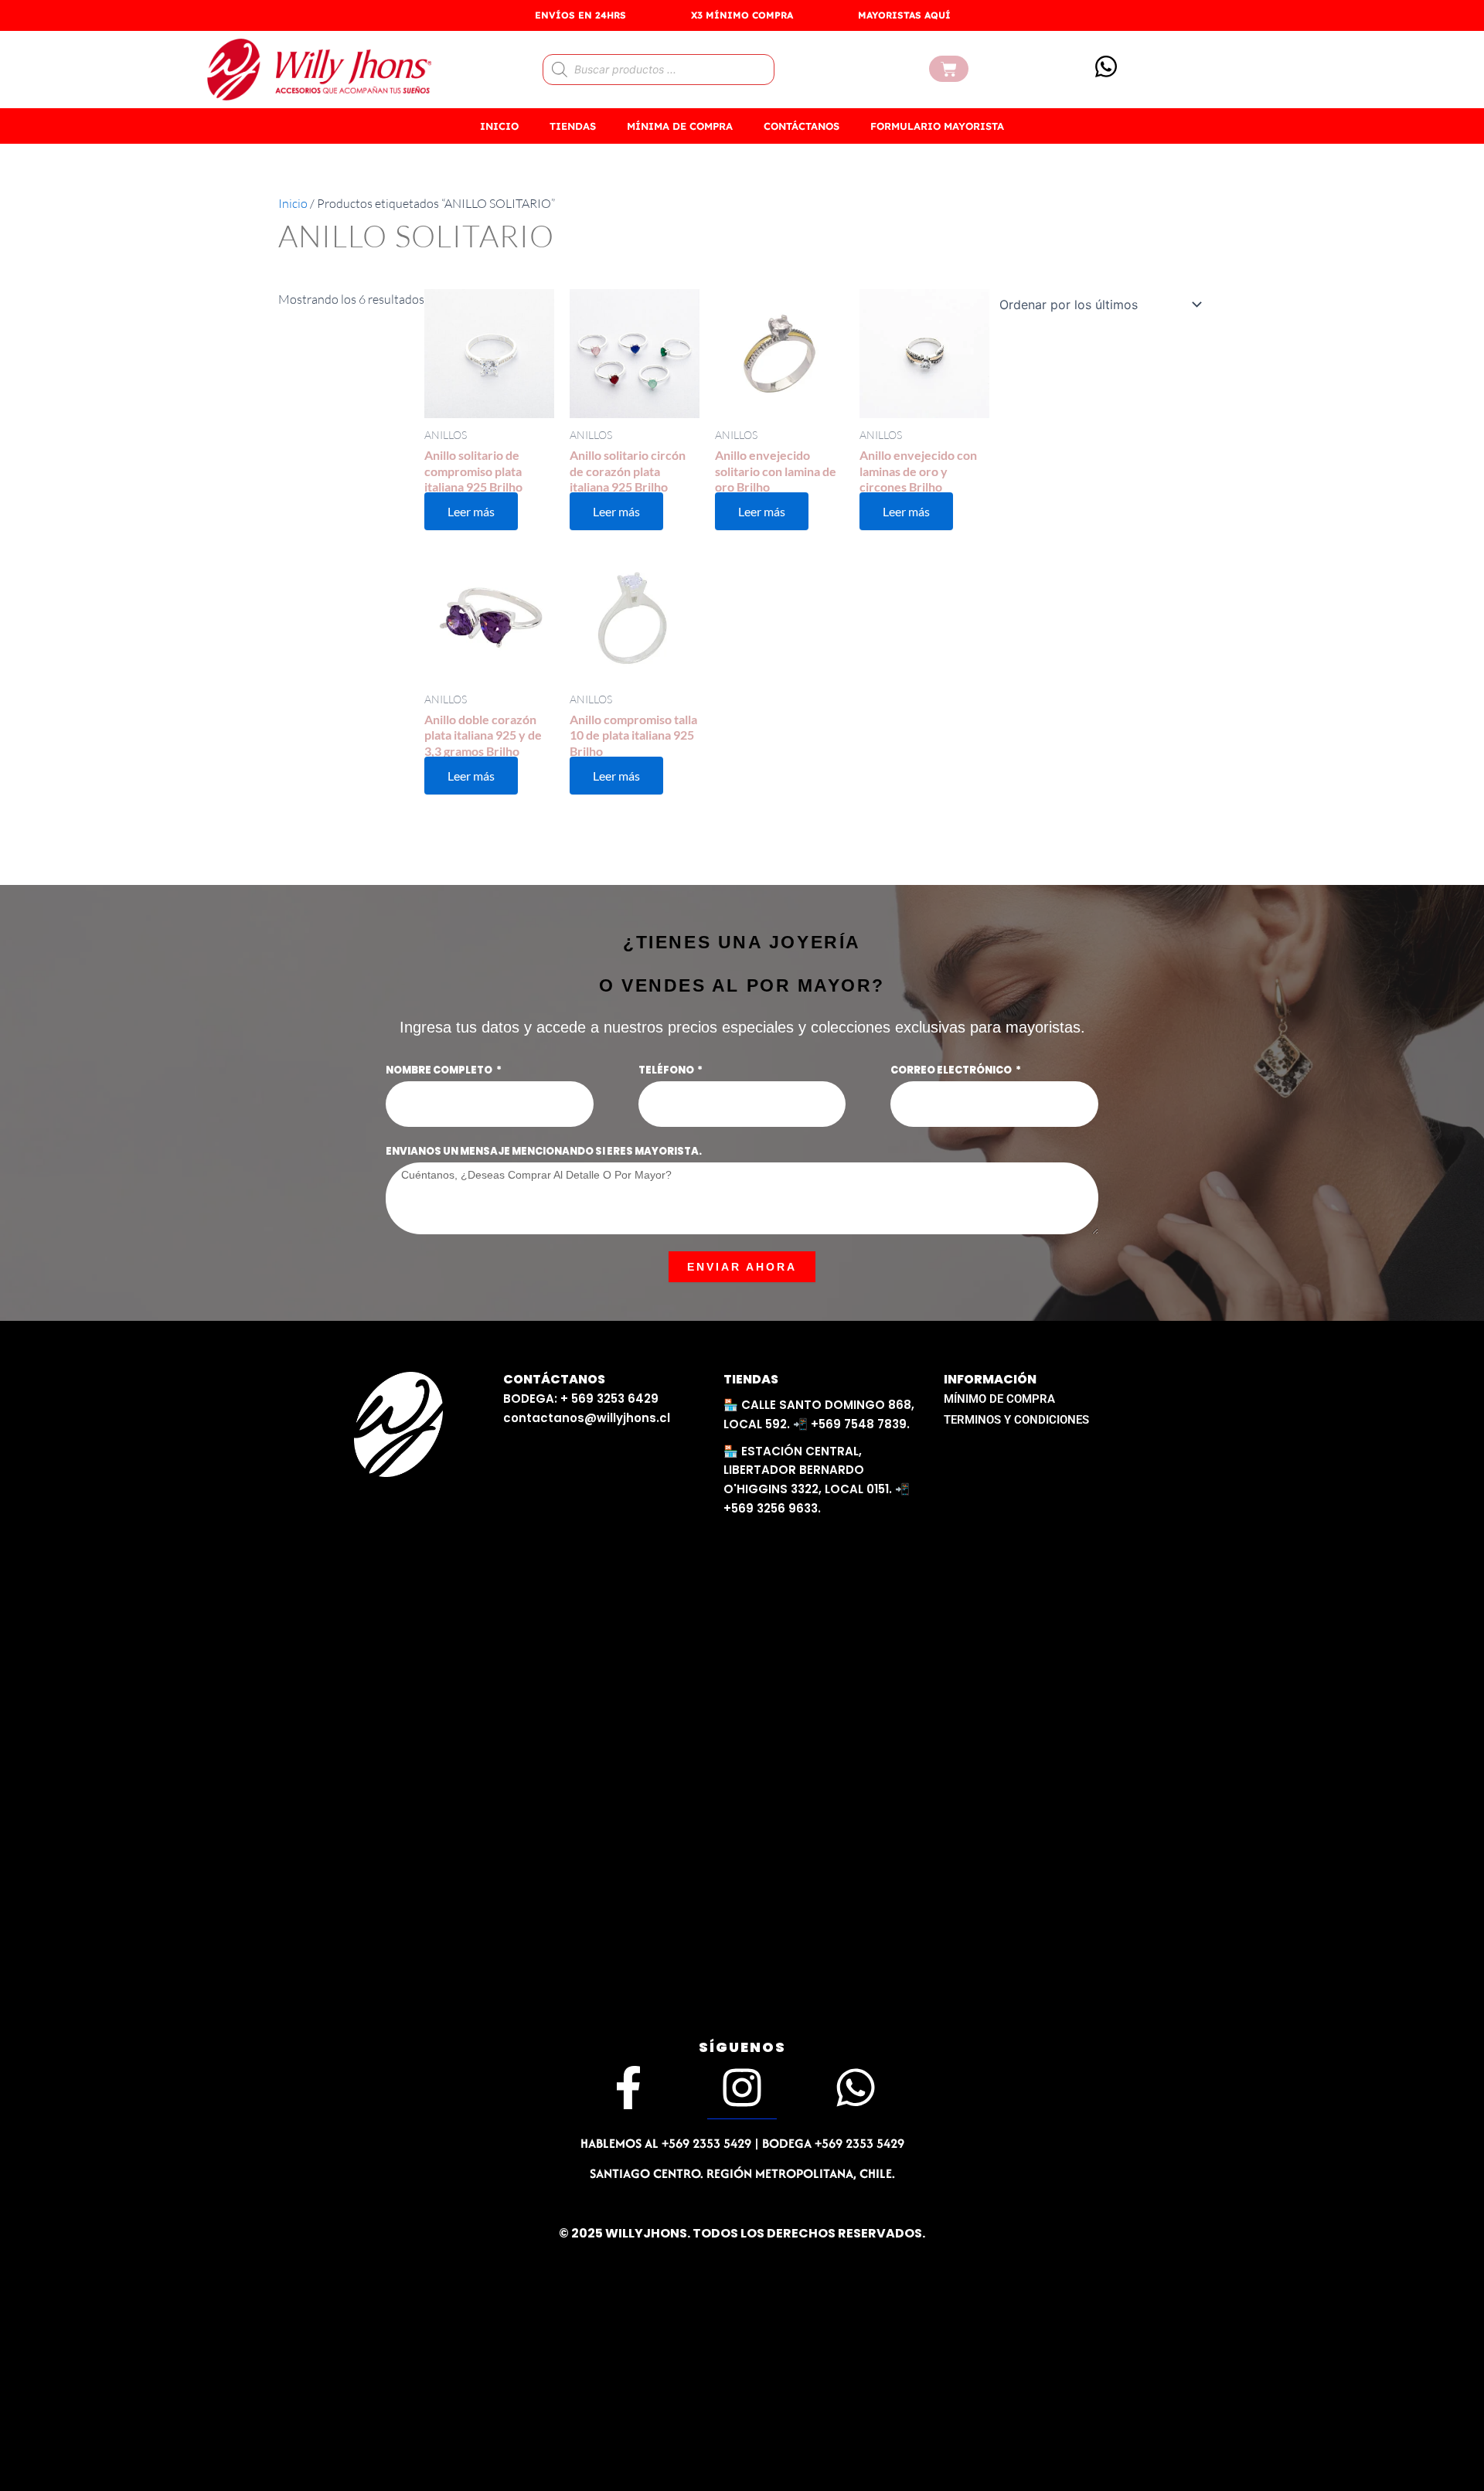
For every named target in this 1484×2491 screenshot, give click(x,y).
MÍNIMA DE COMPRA (680, 126)
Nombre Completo (440, 1070)
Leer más (471, 511)
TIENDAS (573, 126)
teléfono (667, 1070)
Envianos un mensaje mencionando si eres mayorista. (544, 1151)
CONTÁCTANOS (802, 126)
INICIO (499, 126)
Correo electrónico (952, 1070)
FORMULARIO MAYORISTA (937, 126)
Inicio (293, 203)
